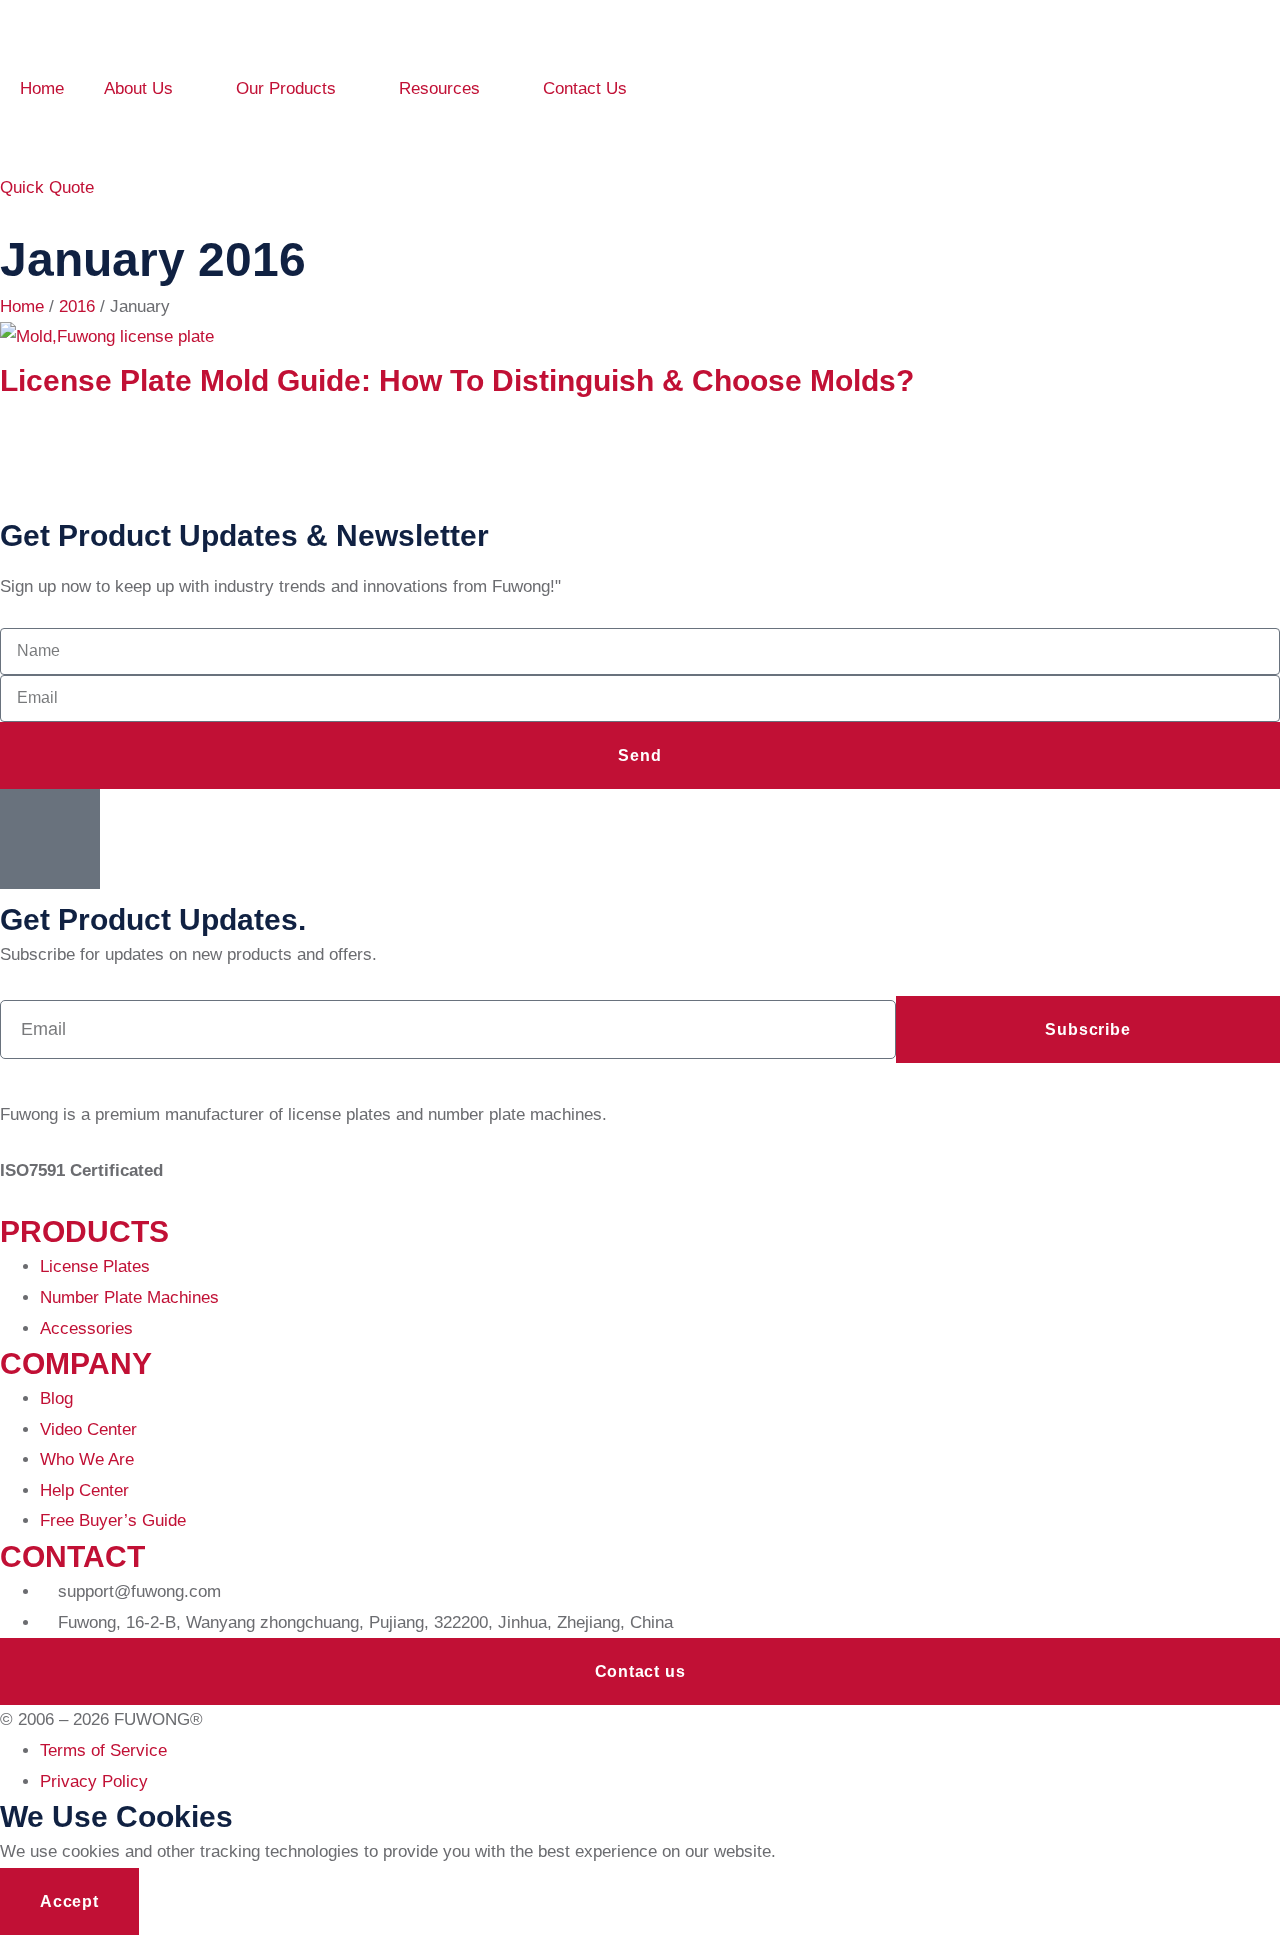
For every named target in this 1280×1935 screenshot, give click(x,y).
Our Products (286, 88)
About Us (138, 88)
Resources (439, 88)
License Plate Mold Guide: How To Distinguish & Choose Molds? (457, 380)
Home (42, 88)
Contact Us (585, 88)
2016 (77, 306)
